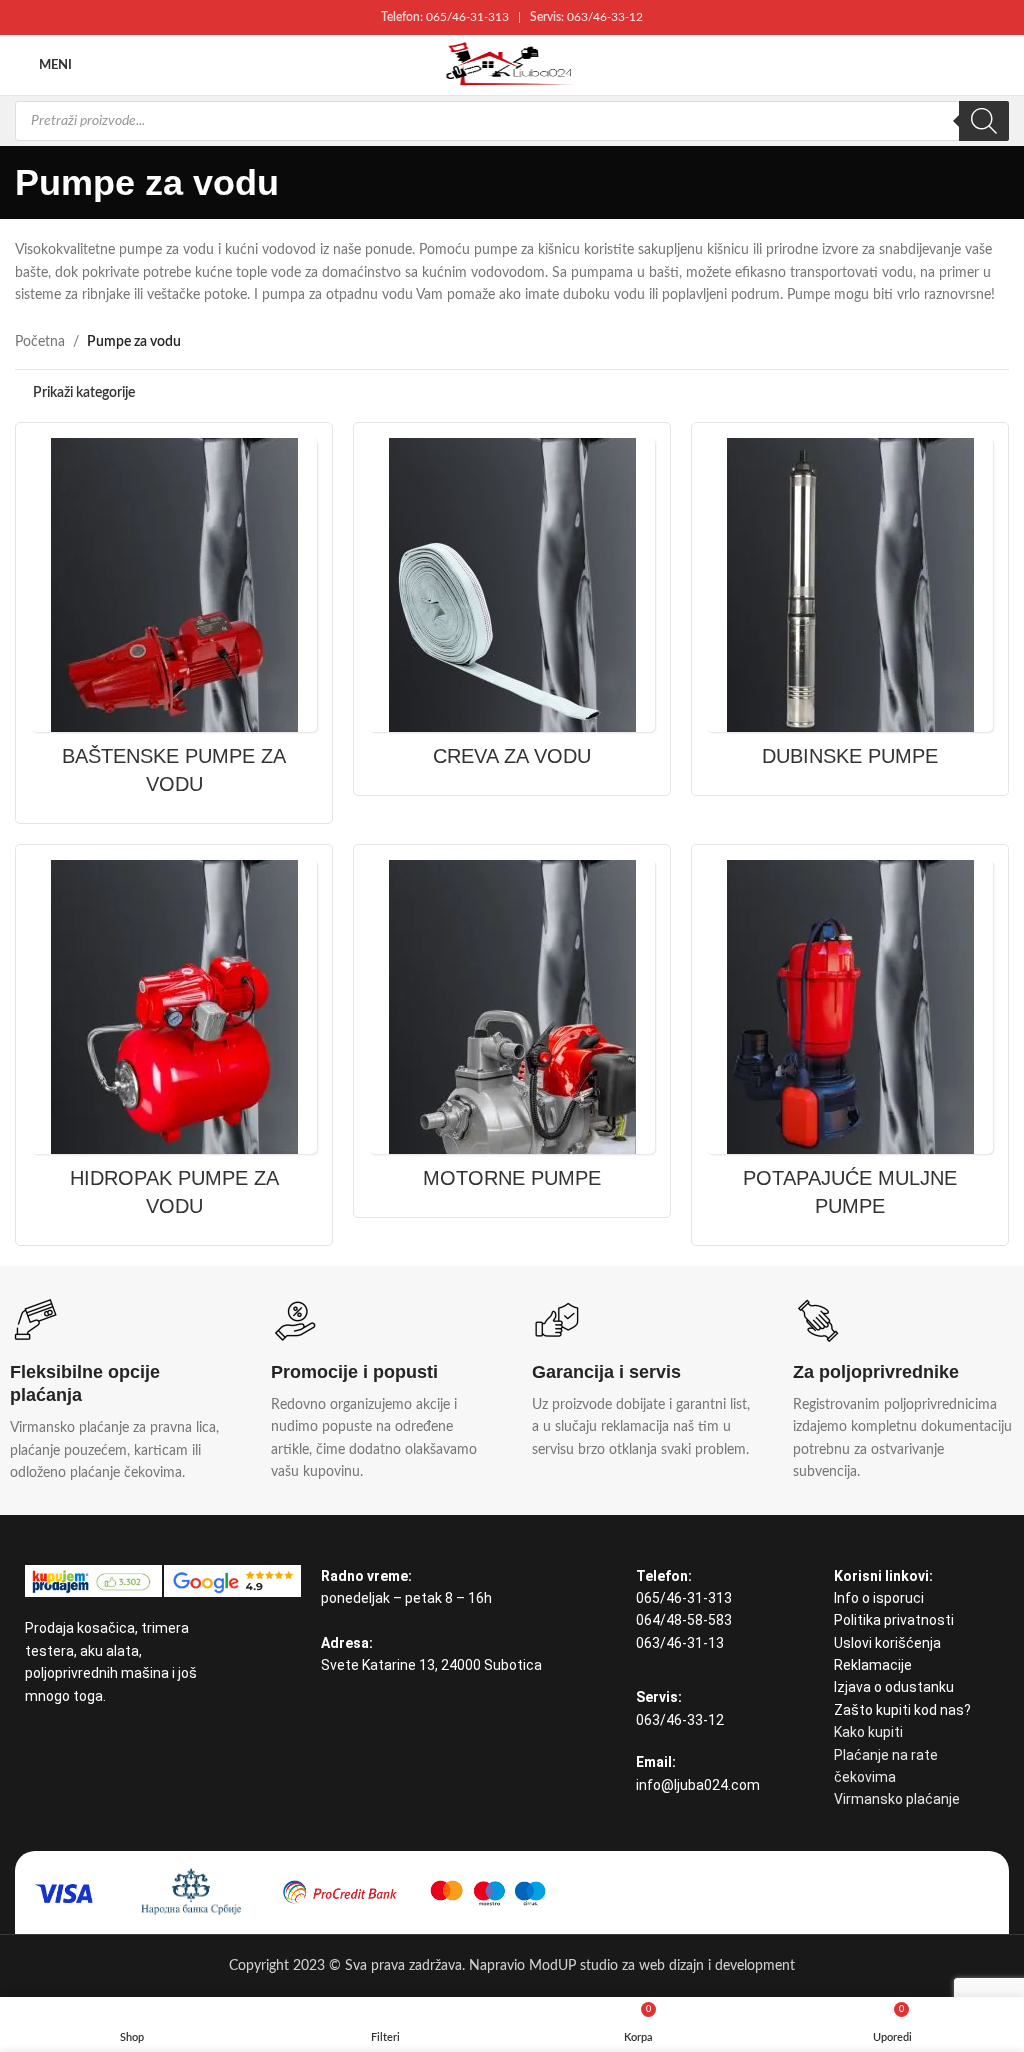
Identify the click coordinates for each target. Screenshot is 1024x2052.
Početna (40, 342)
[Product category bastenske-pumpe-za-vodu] (174, 623)
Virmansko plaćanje (897, 1799)
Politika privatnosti (894, 1620)
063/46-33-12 (605, 17)
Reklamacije (873, 1665)
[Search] (984, 121)
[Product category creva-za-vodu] (512, 609)
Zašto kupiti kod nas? (902, 1710)
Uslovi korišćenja (887, 1643)
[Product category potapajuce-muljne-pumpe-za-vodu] (850, 1045)
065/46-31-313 (467, 17)
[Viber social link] (88, 1741)
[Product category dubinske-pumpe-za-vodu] (850, 609)
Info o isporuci (879, 1598)
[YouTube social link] (62, 1741)
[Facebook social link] (37, 1741)
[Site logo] (512, 65)
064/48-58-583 (684, 1620)
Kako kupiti (868, 1732)
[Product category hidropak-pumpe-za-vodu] (174, 1045)
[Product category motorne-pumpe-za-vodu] (512, 1031)
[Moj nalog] (1001, 65)
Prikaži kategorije (84, 393)
